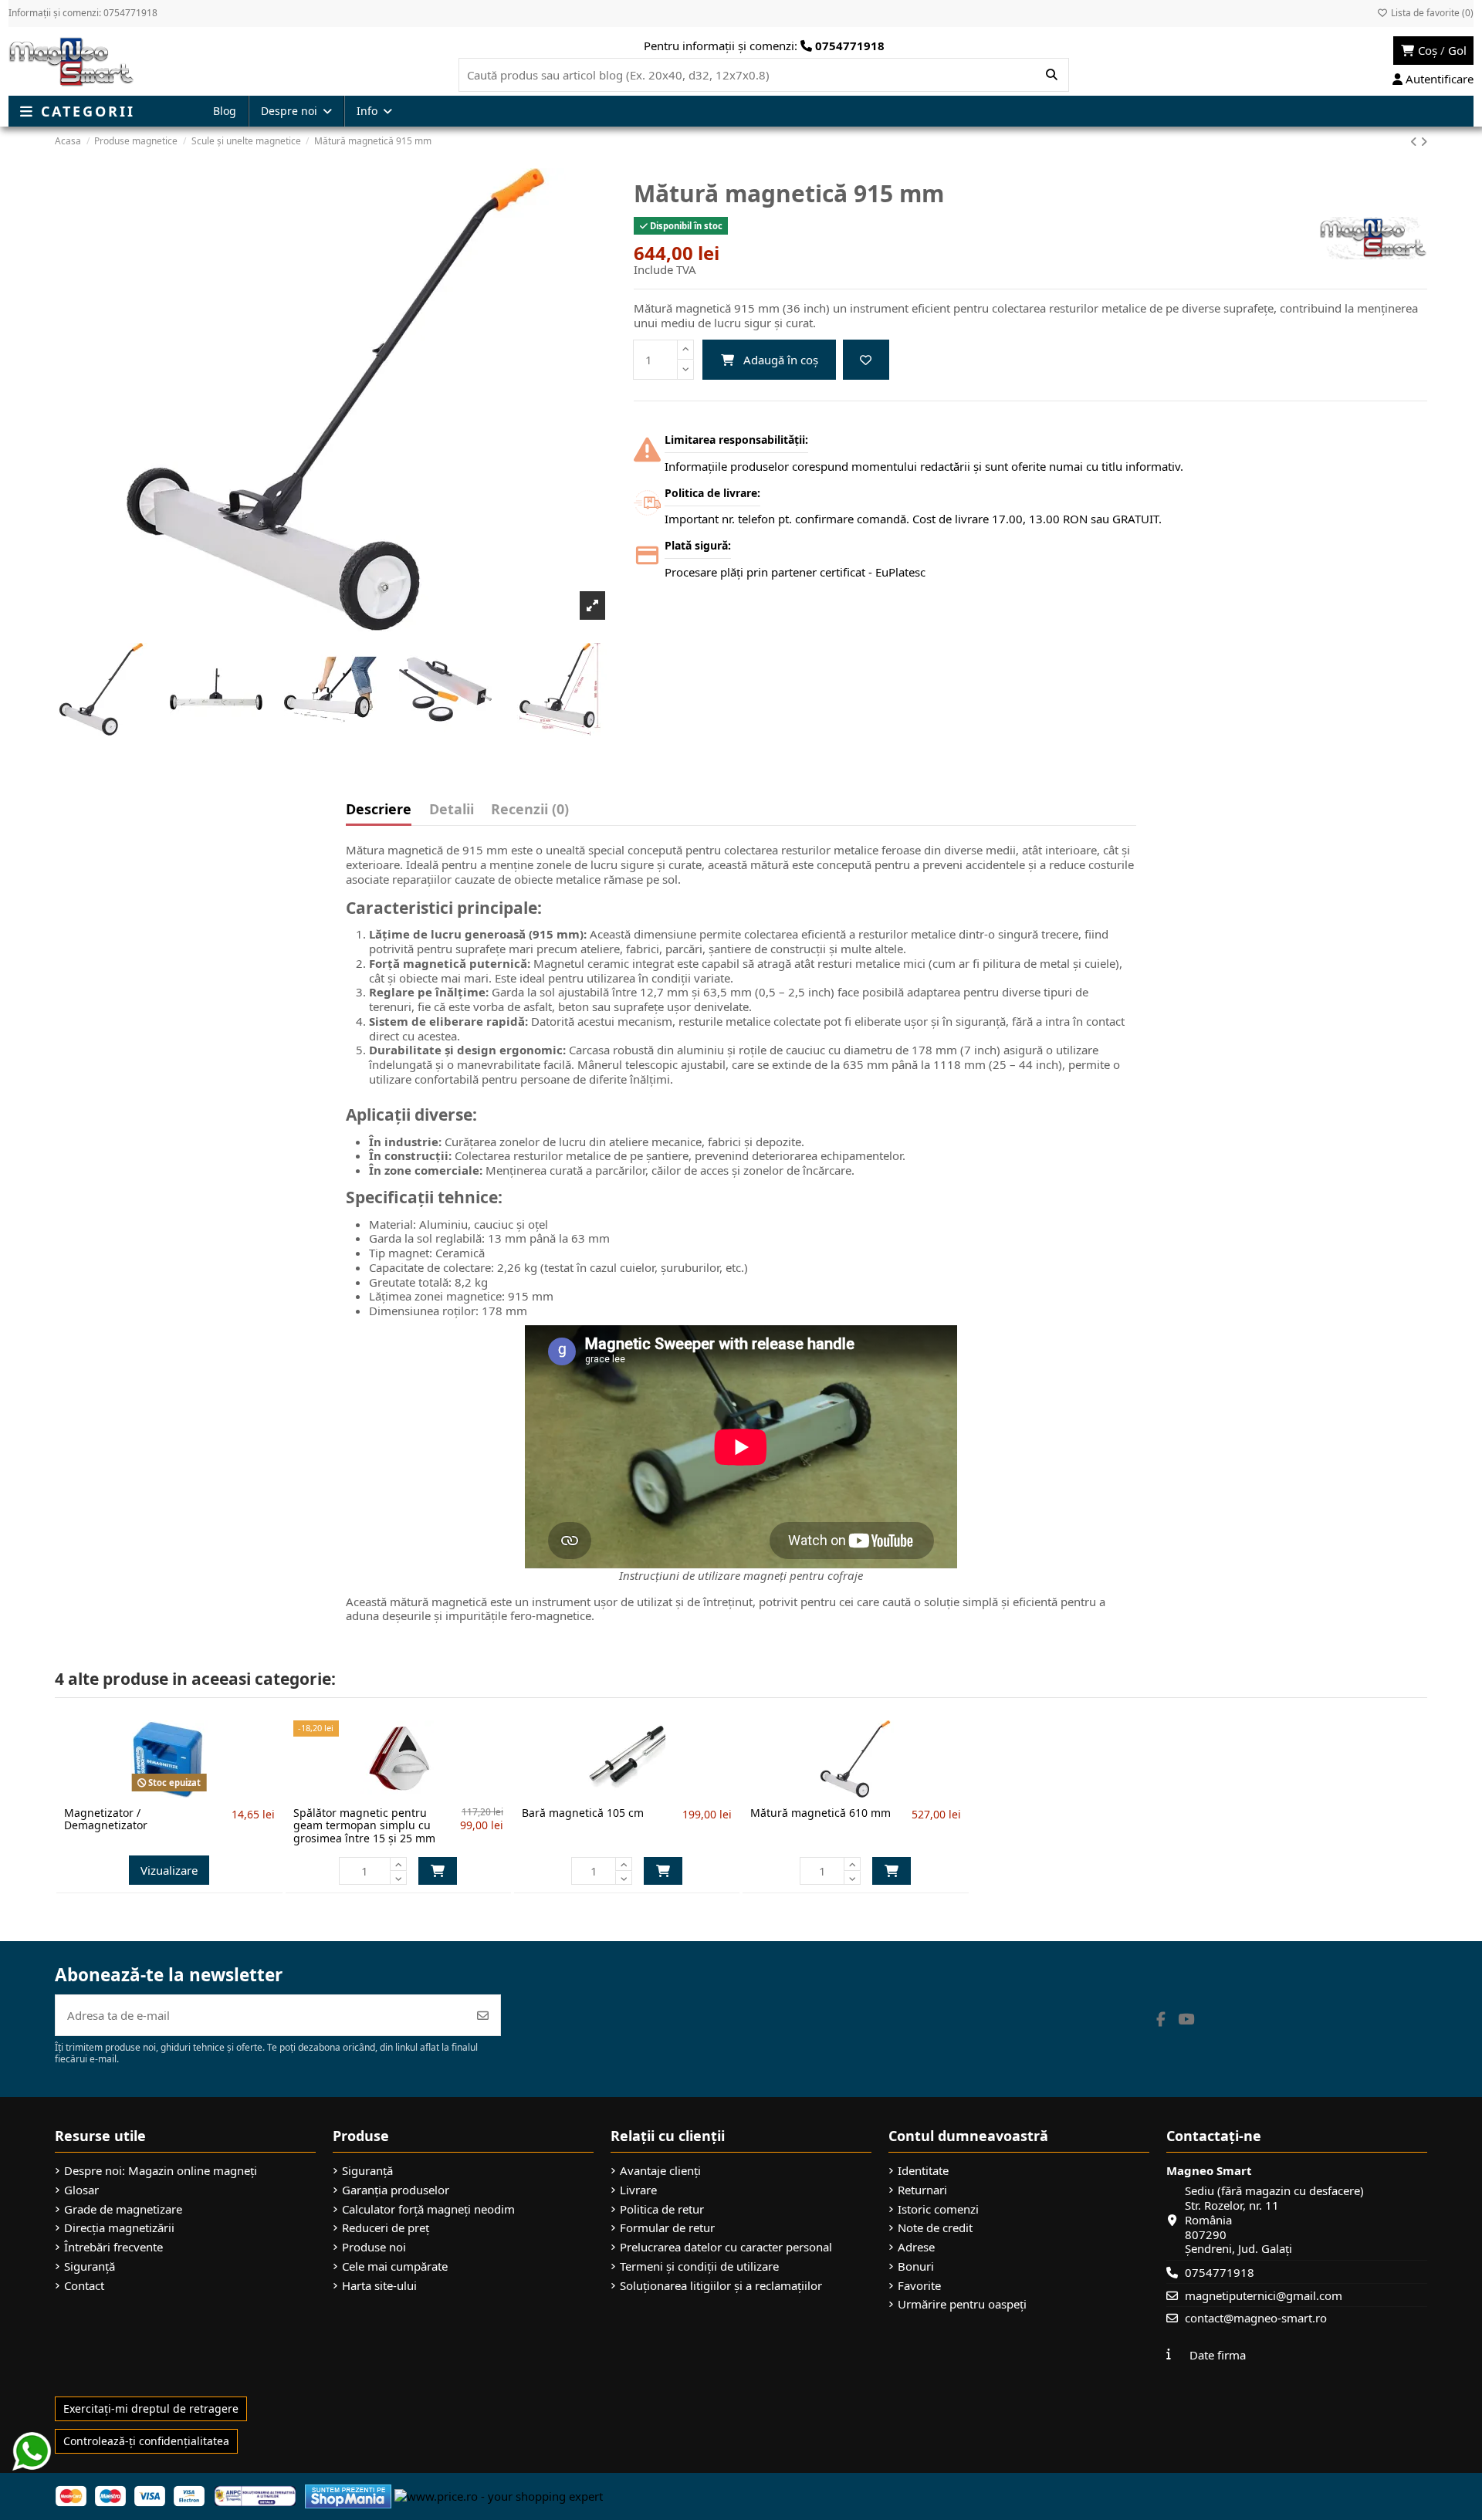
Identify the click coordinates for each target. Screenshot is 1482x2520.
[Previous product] (1415, 141)
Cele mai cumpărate (395, 2266)
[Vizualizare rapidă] (195, 1791)
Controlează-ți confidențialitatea (146, 2441)
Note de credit (935, 2228)
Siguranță (90, 2266)
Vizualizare (169, 1870)
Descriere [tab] (379, 810)
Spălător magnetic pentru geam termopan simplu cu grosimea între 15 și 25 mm (364, 1826)
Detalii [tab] (452, 810)
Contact (84, 2286)
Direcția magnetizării (119, 2228)
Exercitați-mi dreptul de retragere (151, 2408)
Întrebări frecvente (113, 2247)
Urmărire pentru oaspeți (962, 2304)
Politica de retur (662, 2209)
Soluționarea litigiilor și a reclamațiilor (721, 2286)
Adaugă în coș (781, 360)
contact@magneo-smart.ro (1256, 2318)
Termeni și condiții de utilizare (699, 2266)
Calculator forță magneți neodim (428, 2209)
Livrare (638, 2190)
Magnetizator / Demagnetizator (106, 1819)
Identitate (923, 2171)
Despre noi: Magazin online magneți (161, 2171)
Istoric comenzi (938, 2209)
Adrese (916, 2247)
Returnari (922, 2190)
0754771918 (1220, 2272)
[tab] (530, 813)
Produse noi (374, 2247)
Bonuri (916, 2266)
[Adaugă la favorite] (866, 360)
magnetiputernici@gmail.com (1264, 2295)
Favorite (919, 2286)
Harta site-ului (379, 2286)
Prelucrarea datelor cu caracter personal (726, 2247)
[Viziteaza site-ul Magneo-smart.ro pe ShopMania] (348, 2495)
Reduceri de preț (386, 2228)
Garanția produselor (396, 2190)
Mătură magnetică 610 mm (821, 1813)
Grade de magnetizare (123, 2209)
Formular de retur (667, 2228)
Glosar (81, 2190)
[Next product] (1424, 141)
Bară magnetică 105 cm (583, 1813)
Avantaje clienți (660, 2171)
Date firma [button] (1218, 2355)
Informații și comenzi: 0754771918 (83, 13)
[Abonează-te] (483, 2016)
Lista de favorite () (1431, 13)
